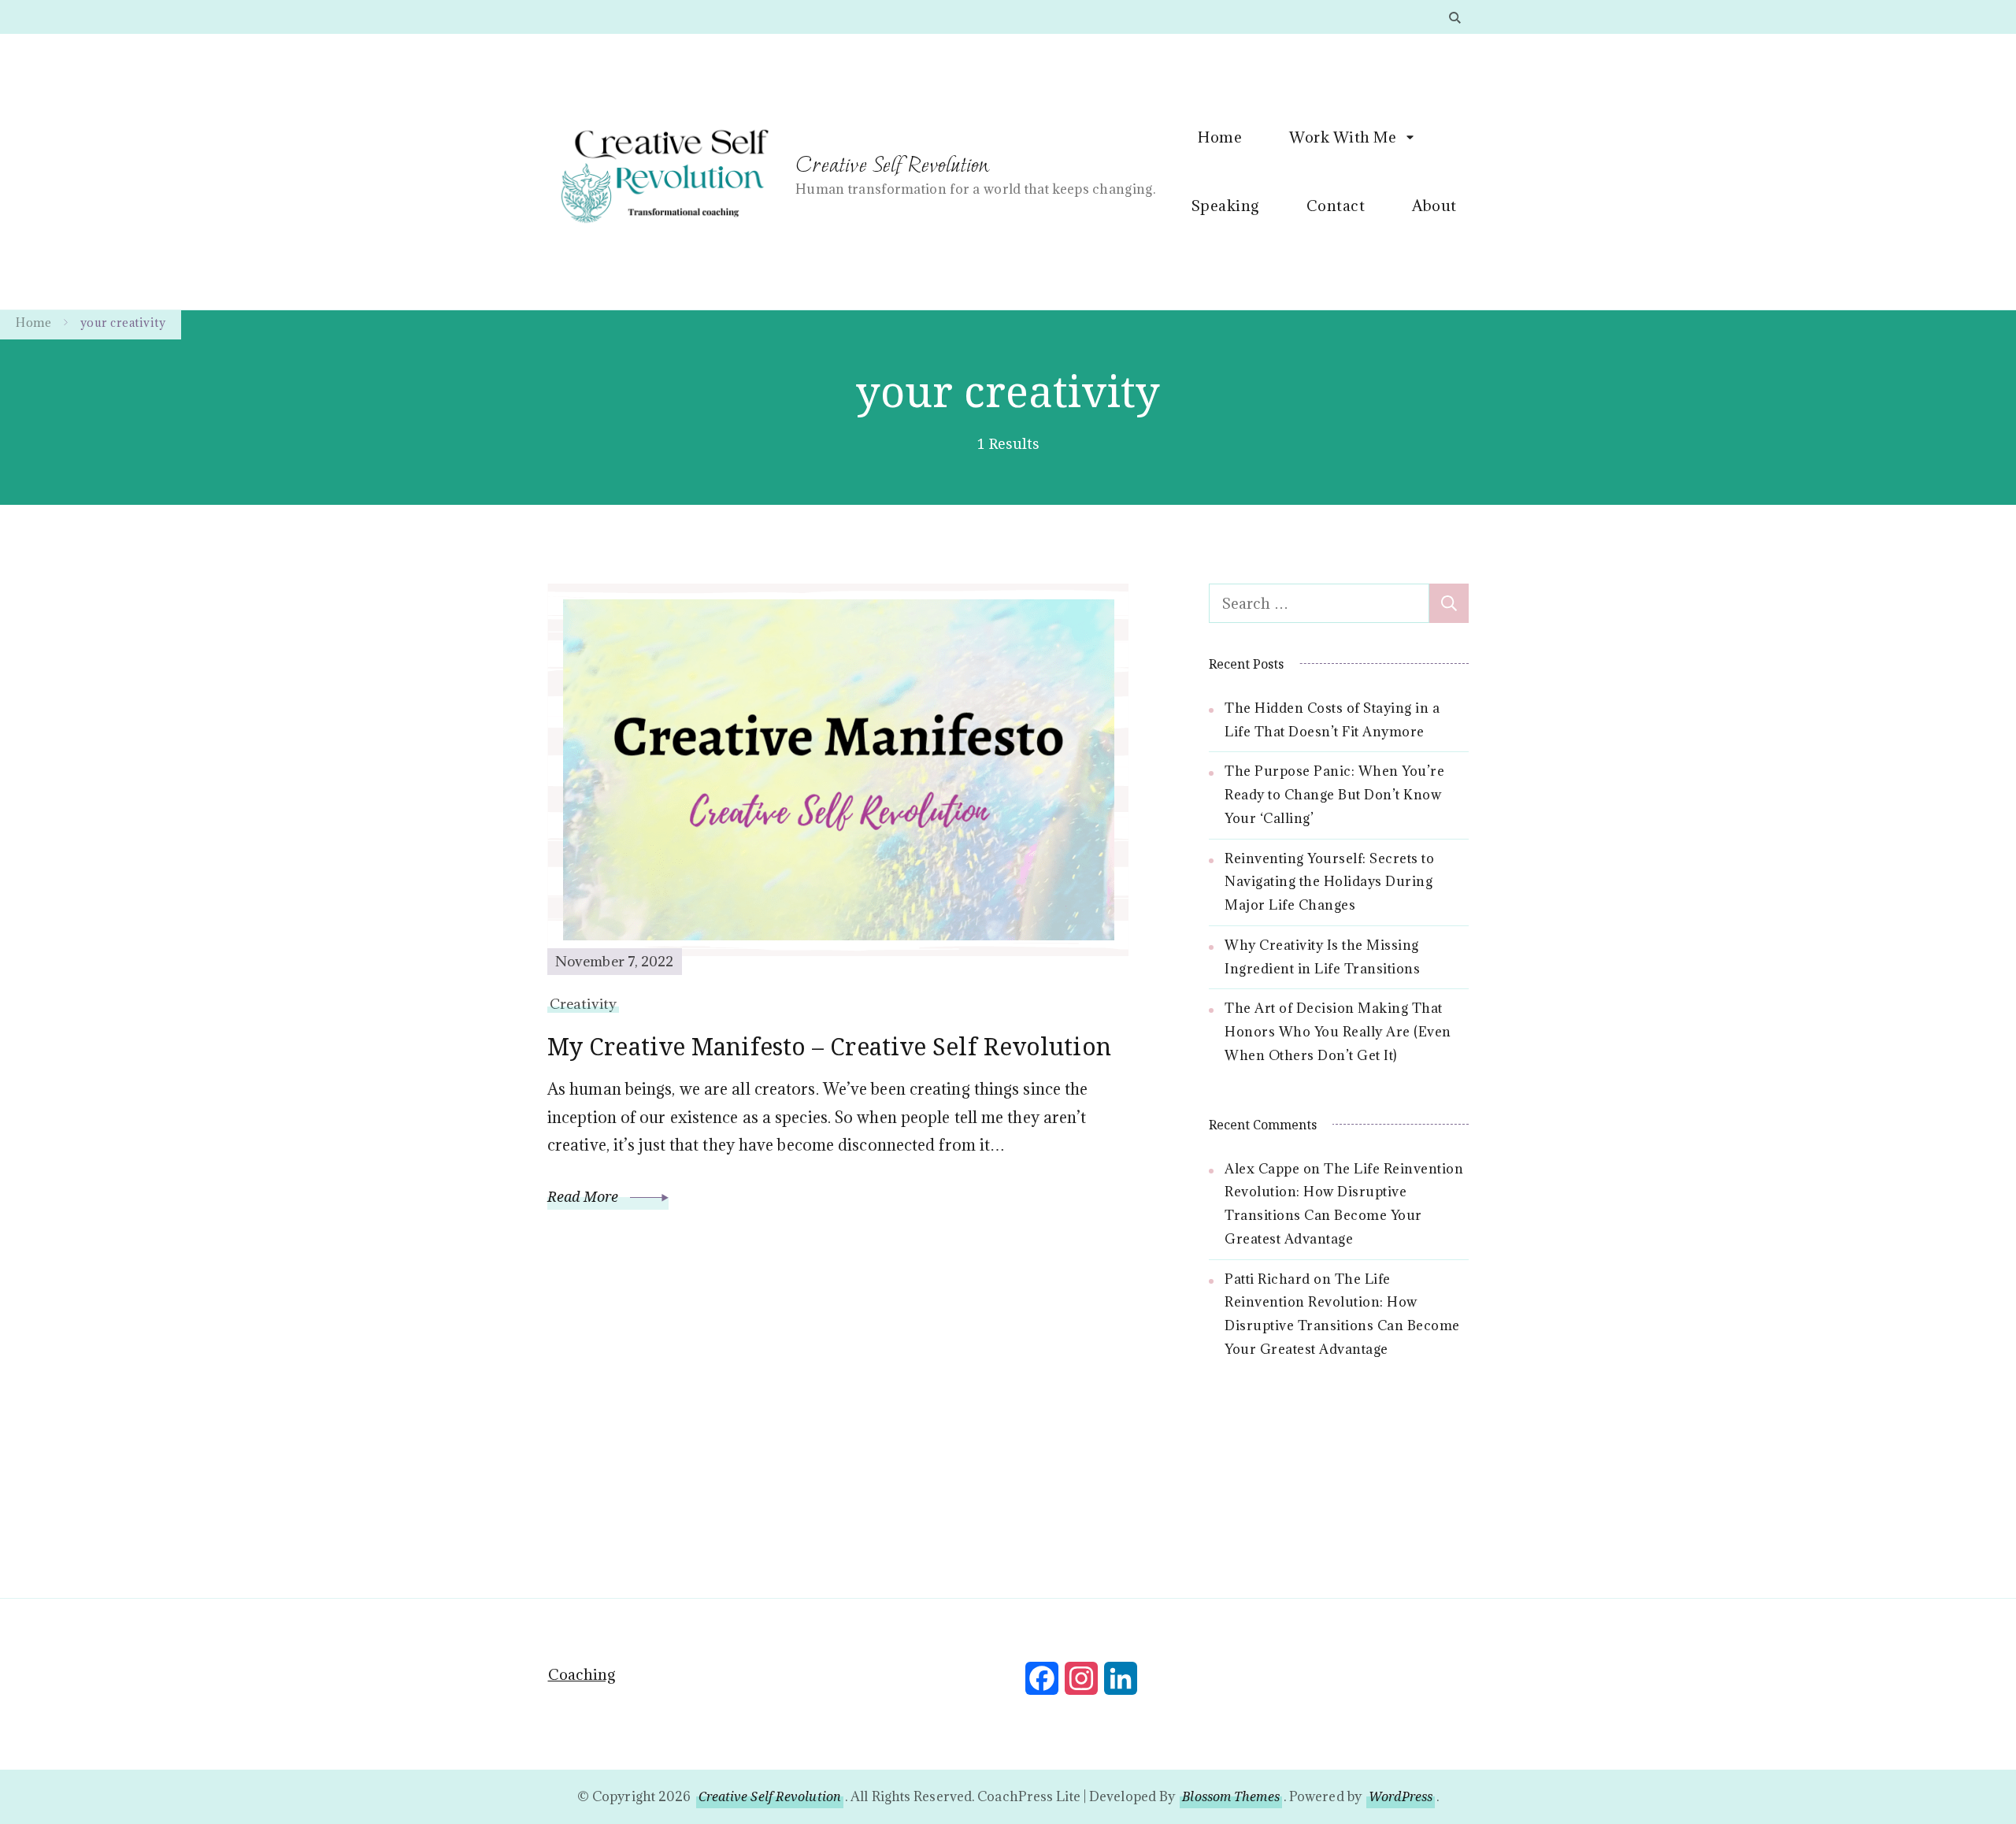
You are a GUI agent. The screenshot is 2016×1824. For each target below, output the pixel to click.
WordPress (1401, 1796)
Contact (1336, 206)
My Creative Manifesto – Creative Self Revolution (829, 1046)
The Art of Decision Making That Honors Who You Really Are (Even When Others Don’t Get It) (1338, 1032)
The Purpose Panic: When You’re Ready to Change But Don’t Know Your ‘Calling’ (1334, 795)
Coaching (582, 1674)
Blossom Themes (1230, 1796)
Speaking (1225, 206)
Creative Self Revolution (892, 164)
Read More (585, 1196)
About (1434, 206)
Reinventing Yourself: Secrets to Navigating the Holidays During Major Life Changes (1329, 882)
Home (1220, 137)
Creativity (583, 1004)
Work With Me (1343, 137)
